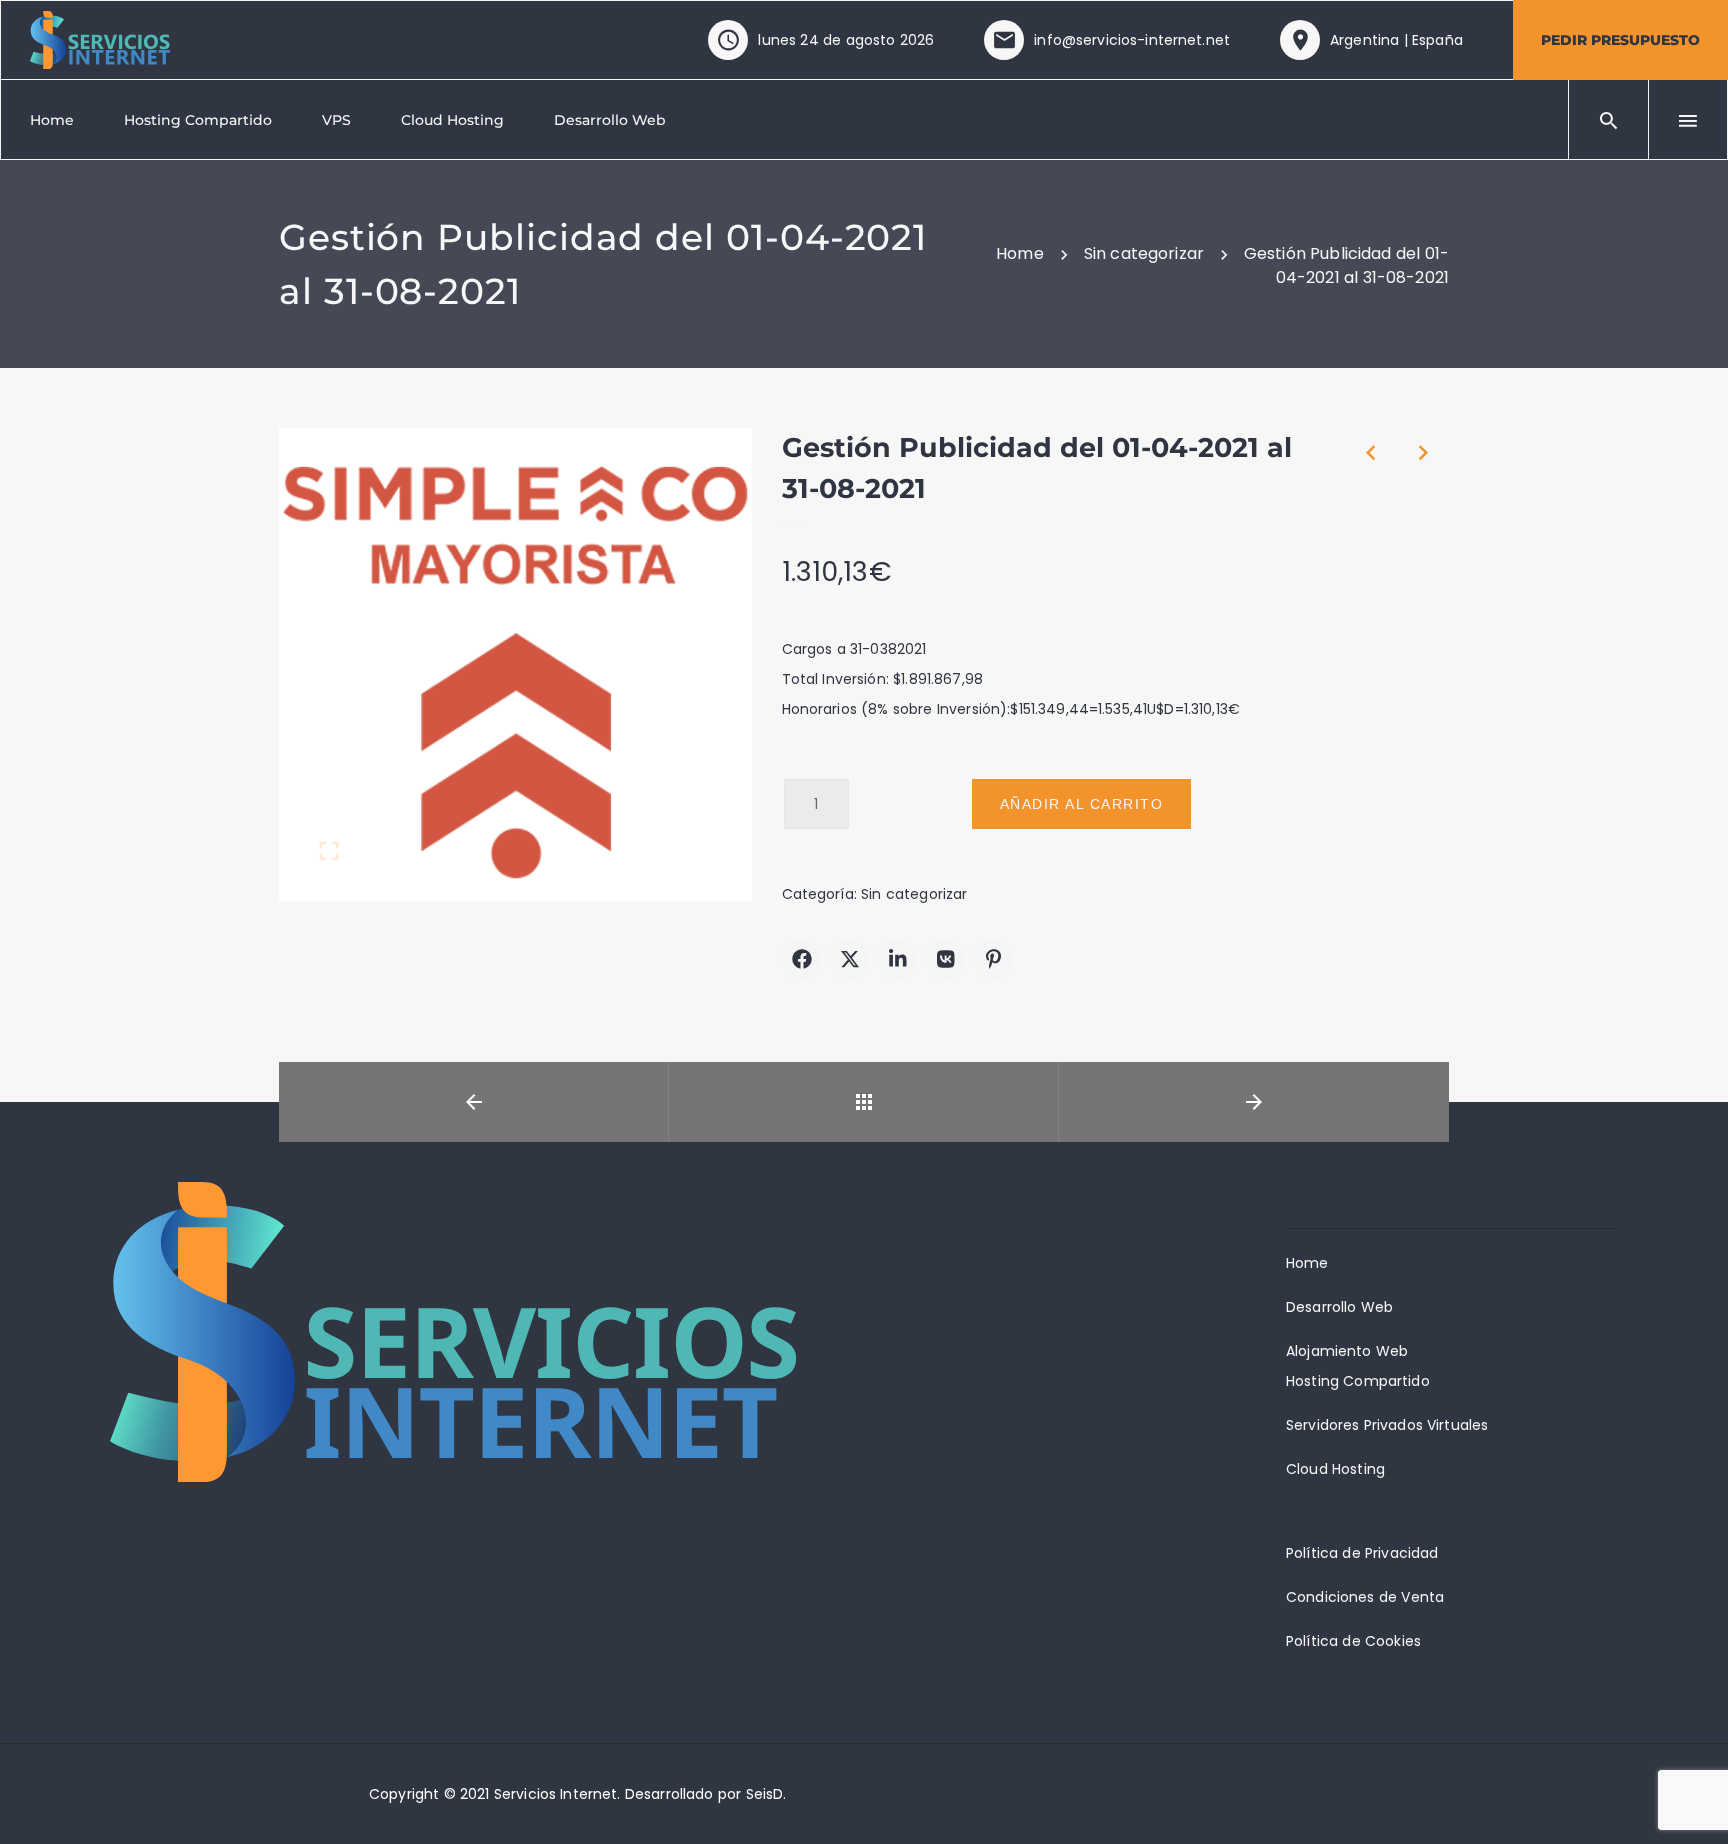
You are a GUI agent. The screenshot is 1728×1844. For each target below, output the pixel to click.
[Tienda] (864, 1102)
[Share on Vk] (946, 959)
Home (1307, 1263)
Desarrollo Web (1339, 1307)
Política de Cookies (1353, 1641)
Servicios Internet (556, 1794)
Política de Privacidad (1362, 1553)
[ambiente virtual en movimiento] (100, 38)
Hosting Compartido (1358, 1381)
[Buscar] (1609, 120)
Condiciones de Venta (1365, 1597)
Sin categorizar (914, 894)
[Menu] (1688, 120)
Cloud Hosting (1335, 1469)
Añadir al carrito (1082, 804)
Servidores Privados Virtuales (1387, 1425)
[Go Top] (1691, 1799)
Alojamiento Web (1347, 1351)
